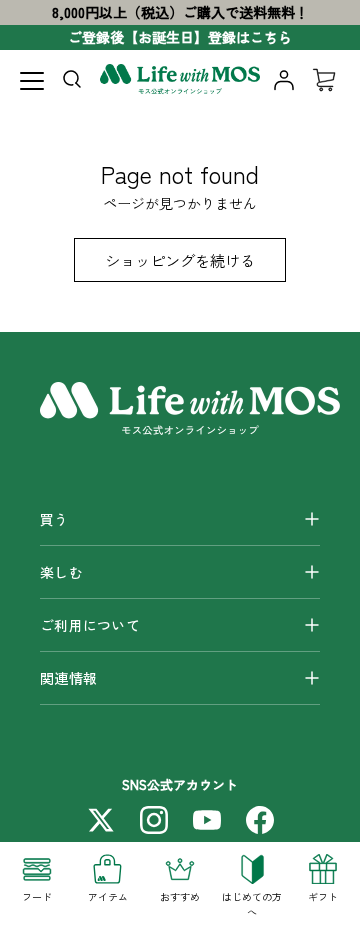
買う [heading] (54, 519)
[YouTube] (207, 820)
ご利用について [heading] (90, 625)
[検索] (76, 83)
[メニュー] (32, 81)
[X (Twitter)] (101, 820)
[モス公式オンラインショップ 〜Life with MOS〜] (180, 80)
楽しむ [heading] (61, 572)
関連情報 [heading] (68, 678)
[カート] (324, 80)
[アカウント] (284, 80)
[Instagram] (154, 820)
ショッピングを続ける (180, 260)
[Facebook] (260, 820)
